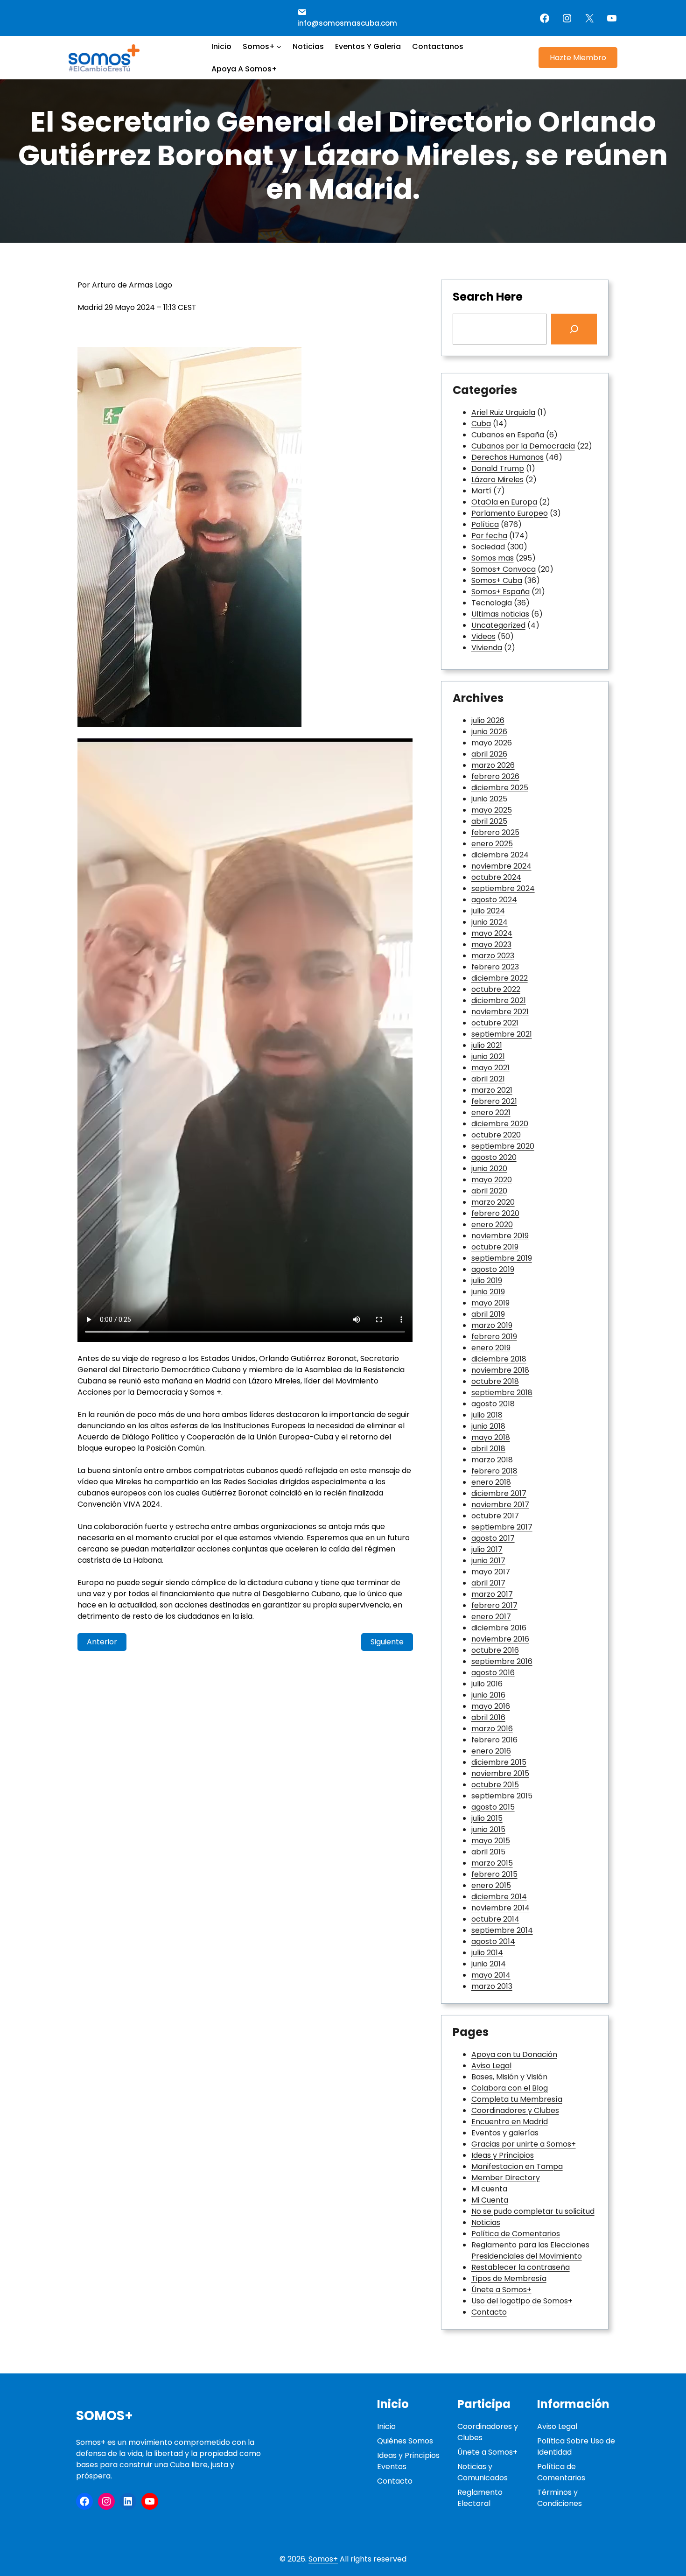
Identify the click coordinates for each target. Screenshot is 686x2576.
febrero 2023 (495, 967)
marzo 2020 (493, 1202)
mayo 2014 (491, 1975)
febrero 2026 (495, 776)
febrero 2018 (494, 1471)
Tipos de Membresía (509, 2278)
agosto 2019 (493, 1269)
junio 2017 (488, 1561)
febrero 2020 (495, 1213)
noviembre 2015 (500, 1773)
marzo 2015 (492, 1863)
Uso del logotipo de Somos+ (522, 2301)
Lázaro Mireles (497, 480)
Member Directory (506, 2178)
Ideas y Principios (503, 2155)
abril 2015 (488, 1852)
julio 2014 (487, 1953)
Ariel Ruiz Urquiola (503, 412)
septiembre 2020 (503, 1146)
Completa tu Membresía (517, 2099)
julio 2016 (487, 1684)
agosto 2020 (494, 1157)
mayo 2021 (490, 1068)
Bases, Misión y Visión (509, 2077)
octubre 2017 (495, 1516)
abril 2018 (488, 1449)
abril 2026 (489, 754)
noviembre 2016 (500, 1639)
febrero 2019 (494, 1337)
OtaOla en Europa (504, 502)
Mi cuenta (489, 2189)
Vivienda (487, 648)
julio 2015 (487, 1818)
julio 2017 (487, 1549)
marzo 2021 (492, 1090)
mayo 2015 (491, 1841)
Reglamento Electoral (480, 2498)
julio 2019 (487, 1281)
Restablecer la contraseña (521, 2267)
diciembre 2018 (499, 1359)
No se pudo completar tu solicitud (533, 2211)
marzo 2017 (492, 1594)
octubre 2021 (495, 1023)
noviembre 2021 (500, 1012)
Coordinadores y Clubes (515, 2110)
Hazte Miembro (578, 58)
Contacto (489, 2312)
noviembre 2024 (501, 866)
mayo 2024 (492, 933)
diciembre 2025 (500, 788)
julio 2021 (487, 1045)
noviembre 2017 (500, 1505)
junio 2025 (489, 799)
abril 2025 (489, 821)
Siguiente (387, 1642)
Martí (481, 491)
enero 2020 (492, 1225)
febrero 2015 (494, 1874)
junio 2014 (489, 1964)
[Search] (574, 329)
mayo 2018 (491, 1437)
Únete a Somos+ (501, 2290)
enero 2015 (491, 1885)
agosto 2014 (493, 1941)
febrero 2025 (495, 832)
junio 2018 (488, 1426)
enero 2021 (491, 1113)
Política (485, 524)
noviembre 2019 (500, 1236)
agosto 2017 (493, 1538)
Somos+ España (500, 592)
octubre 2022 (496, 989)
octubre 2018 (495, 1381)
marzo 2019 (492, 1325)
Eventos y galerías (505, 2133)
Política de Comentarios (516, 2234)
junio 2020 (489, 1169)
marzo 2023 (493, 956)
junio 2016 (488, 1695)
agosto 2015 (493, 1807)
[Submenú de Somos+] (279, 47)
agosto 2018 (493, 1404)
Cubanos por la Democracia (523, 446)
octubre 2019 (495, 1247)
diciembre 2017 (499, 1493)
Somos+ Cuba (497, 580)
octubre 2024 (496, 877)
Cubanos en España (508, 435)
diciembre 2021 (499, 1000)
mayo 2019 (490, 1303)
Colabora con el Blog (510, 2088)
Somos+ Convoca (504, 569)
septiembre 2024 (503, 888)
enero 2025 (492, 844)
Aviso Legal (491, 2066)
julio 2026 (488, 720)
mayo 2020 (492, 1180)
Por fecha (489, 536)
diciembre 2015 (499, 1762)
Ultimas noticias (500, 614)
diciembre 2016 (499, 1628)
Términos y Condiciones (560, 2498)
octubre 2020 (496, 1135)
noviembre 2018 (500, 1370)
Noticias (486, 2222)
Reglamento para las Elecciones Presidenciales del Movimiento (530, 2250)
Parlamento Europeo (510, 513)
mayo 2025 (492, 810)
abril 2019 (488, 1314)
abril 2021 (488, 1079)
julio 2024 (488, 911)
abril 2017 (488, 1583)
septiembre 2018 (502, 1393)
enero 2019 (491, 1348)
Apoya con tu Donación (514, 2054)
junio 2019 (488, 1292)
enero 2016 (491, 1751)
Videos (483, 636)
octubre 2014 (495, 1919)
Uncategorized (498, 625)
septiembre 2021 (502, 1034)
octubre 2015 (495, 1785)
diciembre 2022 (500, 978)
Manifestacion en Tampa (517, 2166)
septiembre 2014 (502, 1930)
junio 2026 (489, 732)
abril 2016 (488, 1717)
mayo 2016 (491, 1706)
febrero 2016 (494, 1740)
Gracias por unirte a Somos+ (524, 2144)
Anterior (102, 1642)
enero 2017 (491, 1617)
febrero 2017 (494, 1605)
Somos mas (493, 558)
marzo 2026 (493, 765)
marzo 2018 (492, 1460)
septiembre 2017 (502, 1527)
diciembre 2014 (499, 1897)
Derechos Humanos (507, 457)
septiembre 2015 (502, 1796)
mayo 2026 (492, 743)
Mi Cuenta (490, 2200)
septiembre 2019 (502, 1258)
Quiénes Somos (405, 2441)
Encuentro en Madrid (510, 2122)
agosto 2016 (493, 1673)
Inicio (386, 2426)
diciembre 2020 (500, 1124)
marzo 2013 (492, 1986)
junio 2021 (488, 1056)
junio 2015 (488, 1829)
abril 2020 (489, 1191)
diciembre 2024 (500, 855)
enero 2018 (491, 1482)
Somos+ (105, 2416)
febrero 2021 (494, 1101)
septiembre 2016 (502, 1661)
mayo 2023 (491, 944)
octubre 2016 (495, 1650)
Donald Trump (498, 468)
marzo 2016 (492, 1729)
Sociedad (488, 547)
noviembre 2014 (500, 1908)
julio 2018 (487, 1415)
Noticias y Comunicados (483, 2472)
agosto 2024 (494, 900)
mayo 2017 (491, 1572)
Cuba (481, 424)
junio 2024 (490, 922)
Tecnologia (492, 603)
